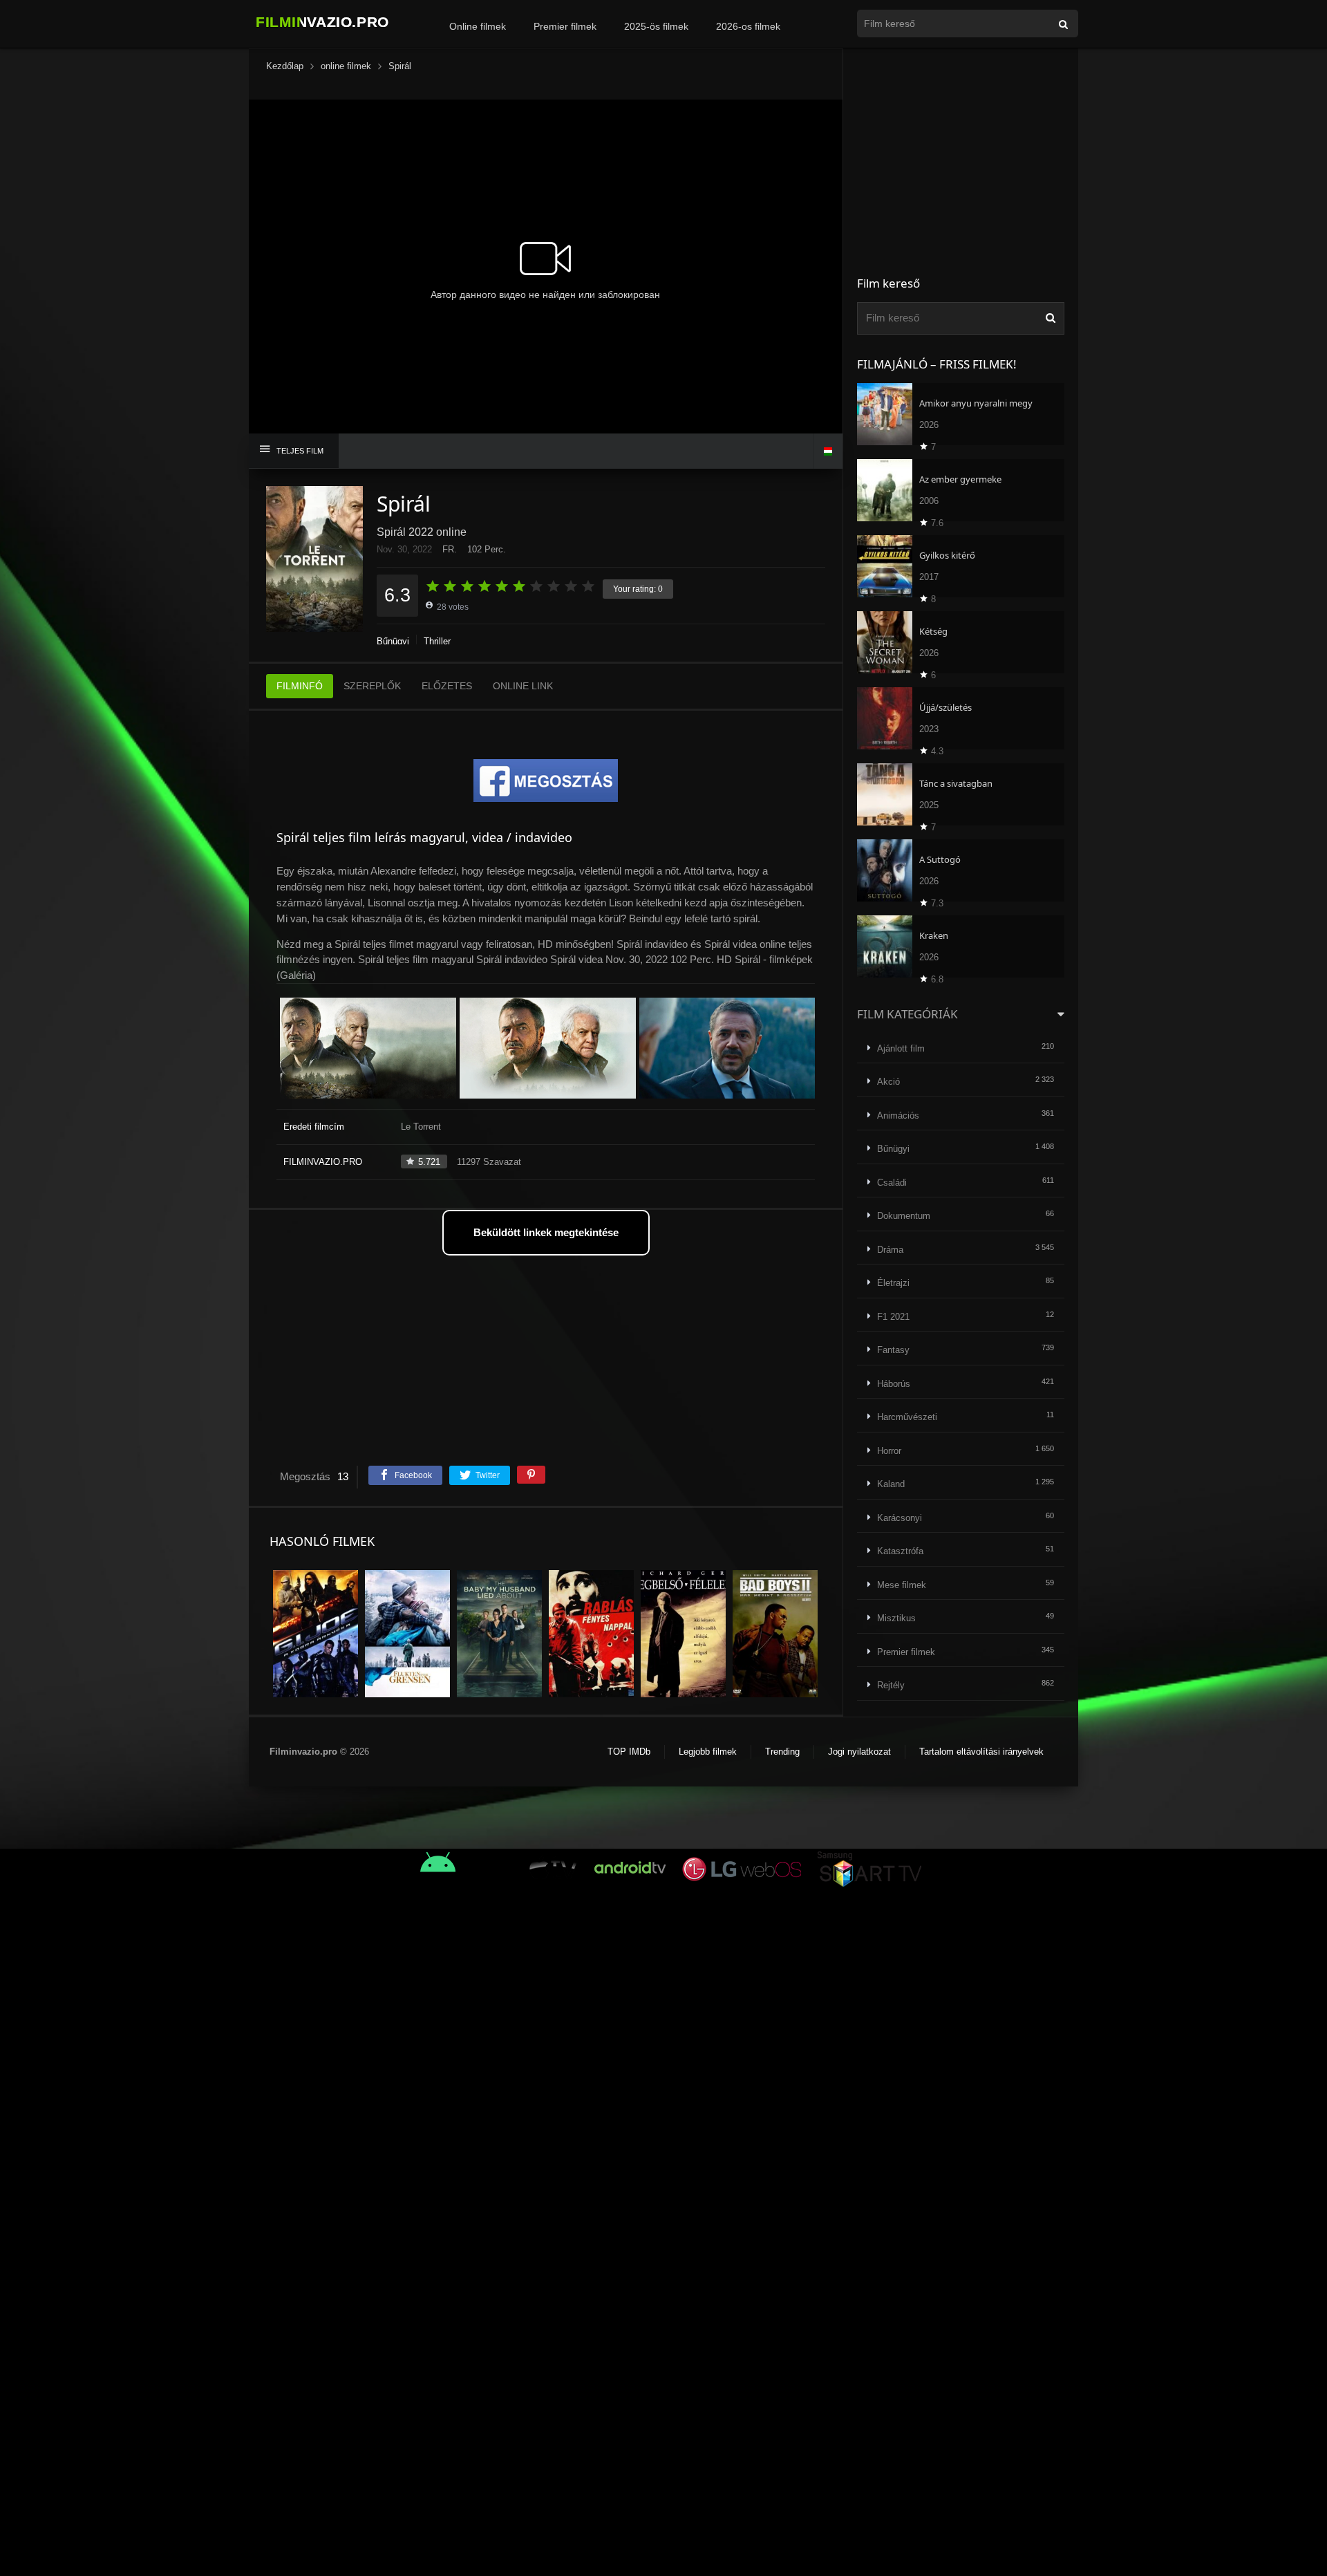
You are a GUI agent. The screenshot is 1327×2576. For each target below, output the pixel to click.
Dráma (890, 1250)
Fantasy (893, 1350)
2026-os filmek (748, 26)
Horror (889, 1451)
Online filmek (478, 26)
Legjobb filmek (708, 1752)
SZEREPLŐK (372, 686)
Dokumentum (904, 1216)
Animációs (898, 1116)
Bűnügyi (393, 641)
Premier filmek (565, 26)
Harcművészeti (907, 1417)
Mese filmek (902, 1585)
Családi (892, 1183)
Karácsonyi (900, 1518)
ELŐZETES (447, 686)
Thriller (437, 641)
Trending (782, 1752)
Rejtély (891, 1685)
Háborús (894, 1384)
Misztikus (896, 1618)
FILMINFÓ (300, 686)
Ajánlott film (901, 1048)
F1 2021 (893, 1317)
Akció (888, 1082)
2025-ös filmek (656, 26)
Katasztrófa (900, 1551)
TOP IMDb (629, 1752)
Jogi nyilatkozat (859, 1752)
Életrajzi (893, 1283)
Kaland (891, 1484)
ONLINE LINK (523, 686)
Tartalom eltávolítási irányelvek (981, 1752)
